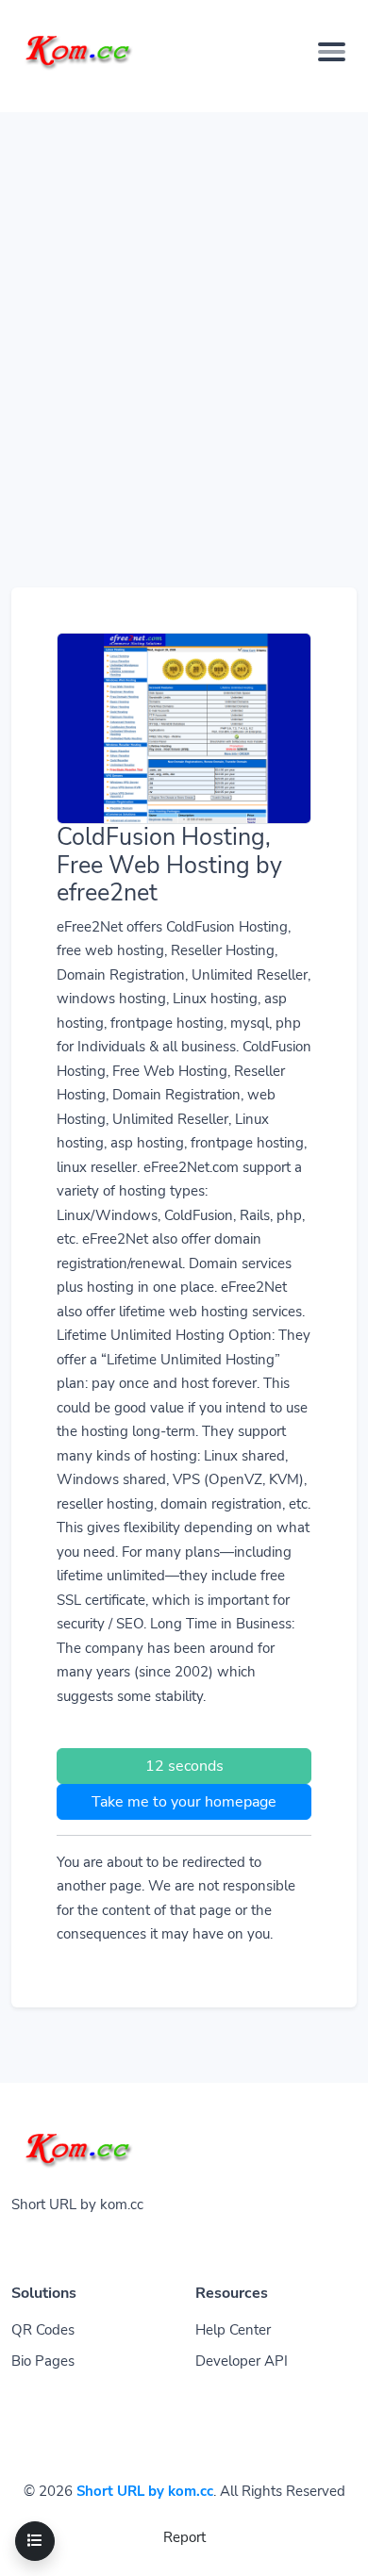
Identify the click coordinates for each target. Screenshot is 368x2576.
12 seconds (184, 1766)
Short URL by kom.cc (145, 2491)
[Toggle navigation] (332, 52)
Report (184, 2537)
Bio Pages (43, 2361)
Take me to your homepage (184, 1802)
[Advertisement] (184, 296)
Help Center (233, 2330)
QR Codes (43, 2330)
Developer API (242, 2361)
